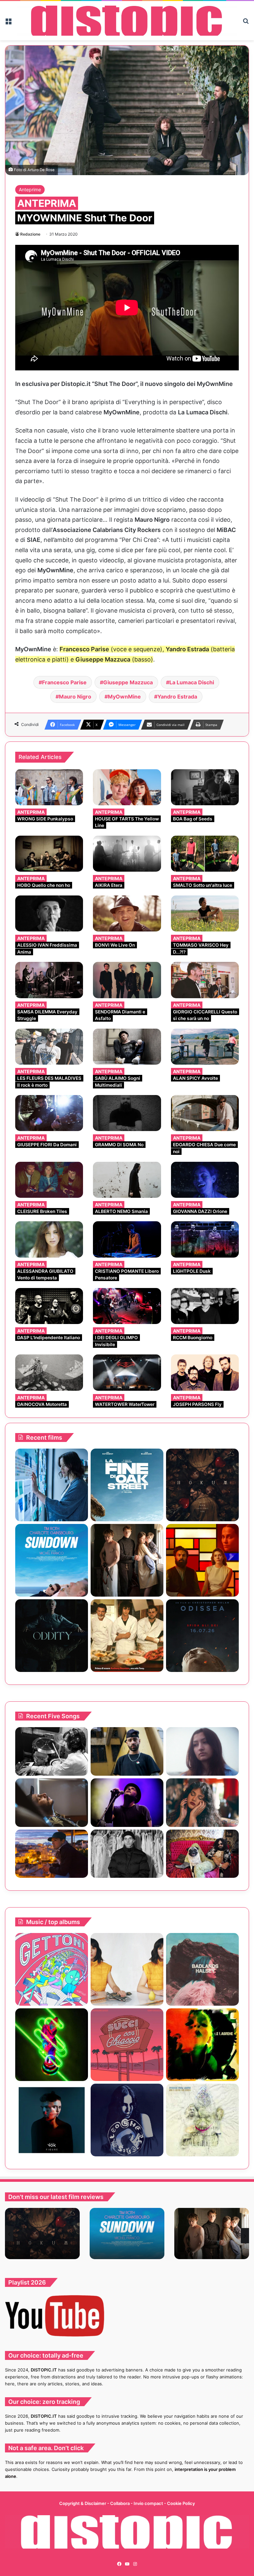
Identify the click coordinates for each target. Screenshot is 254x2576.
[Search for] (246, 23)
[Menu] (8, 23)
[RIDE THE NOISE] (52, 1751)
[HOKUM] (202, 1485)
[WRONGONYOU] (52, 1803)
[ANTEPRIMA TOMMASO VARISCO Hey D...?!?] (205, 913)
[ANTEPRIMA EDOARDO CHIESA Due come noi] (205, 1113)
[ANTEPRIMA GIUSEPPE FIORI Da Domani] (49, 1113)
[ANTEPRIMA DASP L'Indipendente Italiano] (49, 1306)
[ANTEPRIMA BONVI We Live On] (127, 913)
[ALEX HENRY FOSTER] (52, 1854)
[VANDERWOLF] (202, 1854)
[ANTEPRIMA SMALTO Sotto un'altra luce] (205, 854)
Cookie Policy (181, 2503)
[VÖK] (52, 2120)
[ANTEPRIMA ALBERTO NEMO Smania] (127, 1180)
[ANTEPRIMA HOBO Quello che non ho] (49, 854)
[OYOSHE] (127, 1751)
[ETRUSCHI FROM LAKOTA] (202, 2120)
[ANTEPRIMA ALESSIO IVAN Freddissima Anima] (49, 913)
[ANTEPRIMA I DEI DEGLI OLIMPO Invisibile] (127, 1306)
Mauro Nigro (75, 697)
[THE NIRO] (127, 1803)
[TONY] (127, 1636)
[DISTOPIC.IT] (127, 21)
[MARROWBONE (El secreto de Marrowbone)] (127, 1560)
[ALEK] (202, 1751)
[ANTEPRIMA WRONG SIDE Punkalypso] (49, 787)
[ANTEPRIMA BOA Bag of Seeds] (205, 787)
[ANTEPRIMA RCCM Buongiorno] (205, 1306)
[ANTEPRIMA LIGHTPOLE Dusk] (205, 1239)
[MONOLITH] (52, 1485)
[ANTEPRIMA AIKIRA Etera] (127, 854)
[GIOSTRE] (52, 1969)
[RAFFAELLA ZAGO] (202, 1803)
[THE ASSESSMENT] (202, 1560)
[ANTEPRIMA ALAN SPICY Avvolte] (205, 1047)
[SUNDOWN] (52, 1560)
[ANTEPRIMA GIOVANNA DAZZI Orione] (205, 1180)
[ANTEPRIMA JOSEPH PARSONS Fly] (205, 1372)
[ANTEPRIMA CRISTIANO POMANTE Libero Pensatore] (127, 1239)
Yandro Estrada (177, 697)
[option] (42, 2234)
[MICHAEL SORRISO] (127, 1854)
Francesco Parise (64, 682)
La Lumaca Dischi (192, 682)
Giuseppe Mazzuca (128, 682)
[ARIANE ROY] (127, 1969)
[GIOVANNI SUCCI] (127, 2045)
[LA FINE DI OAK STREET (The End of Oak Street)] (127, 1485)
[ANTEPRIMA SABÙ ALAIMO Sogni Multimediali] (127, 1047)
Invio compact (149, 2503)
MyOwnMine (124, 697)
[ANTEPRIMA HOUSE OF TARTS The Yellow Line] (127, 787)
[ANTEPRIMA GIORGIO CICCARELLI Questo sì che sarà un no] (205, 980)
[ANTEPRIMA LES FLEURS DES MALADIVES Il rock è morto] (49, 1047)
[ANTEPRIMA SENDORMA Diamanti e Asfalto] (127, 980)
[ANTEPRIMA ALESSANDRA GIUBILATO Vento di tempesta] (49, 1239)
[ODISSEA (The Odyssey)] (202, 1636)
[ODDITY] (52, 1636)
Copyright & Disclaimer (83, 2503)
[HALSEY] (202, 1969)
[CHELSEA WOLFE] (127, 2120)
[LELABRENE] (202, 2045)
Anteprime (30, 189)
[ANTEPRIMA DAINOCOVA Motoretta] (49, 1372)
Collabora (120, 2503)
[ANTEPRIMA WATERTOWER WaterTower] (127, 1372)
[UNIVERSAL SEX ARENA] (52, 2045)
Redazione (30, 234)
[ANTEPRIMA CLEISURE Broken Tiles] (49, 1180)
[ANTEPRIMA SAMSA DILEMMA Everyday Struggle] (49, 980)
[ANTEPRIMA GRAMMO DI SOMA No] (127, 1113)
